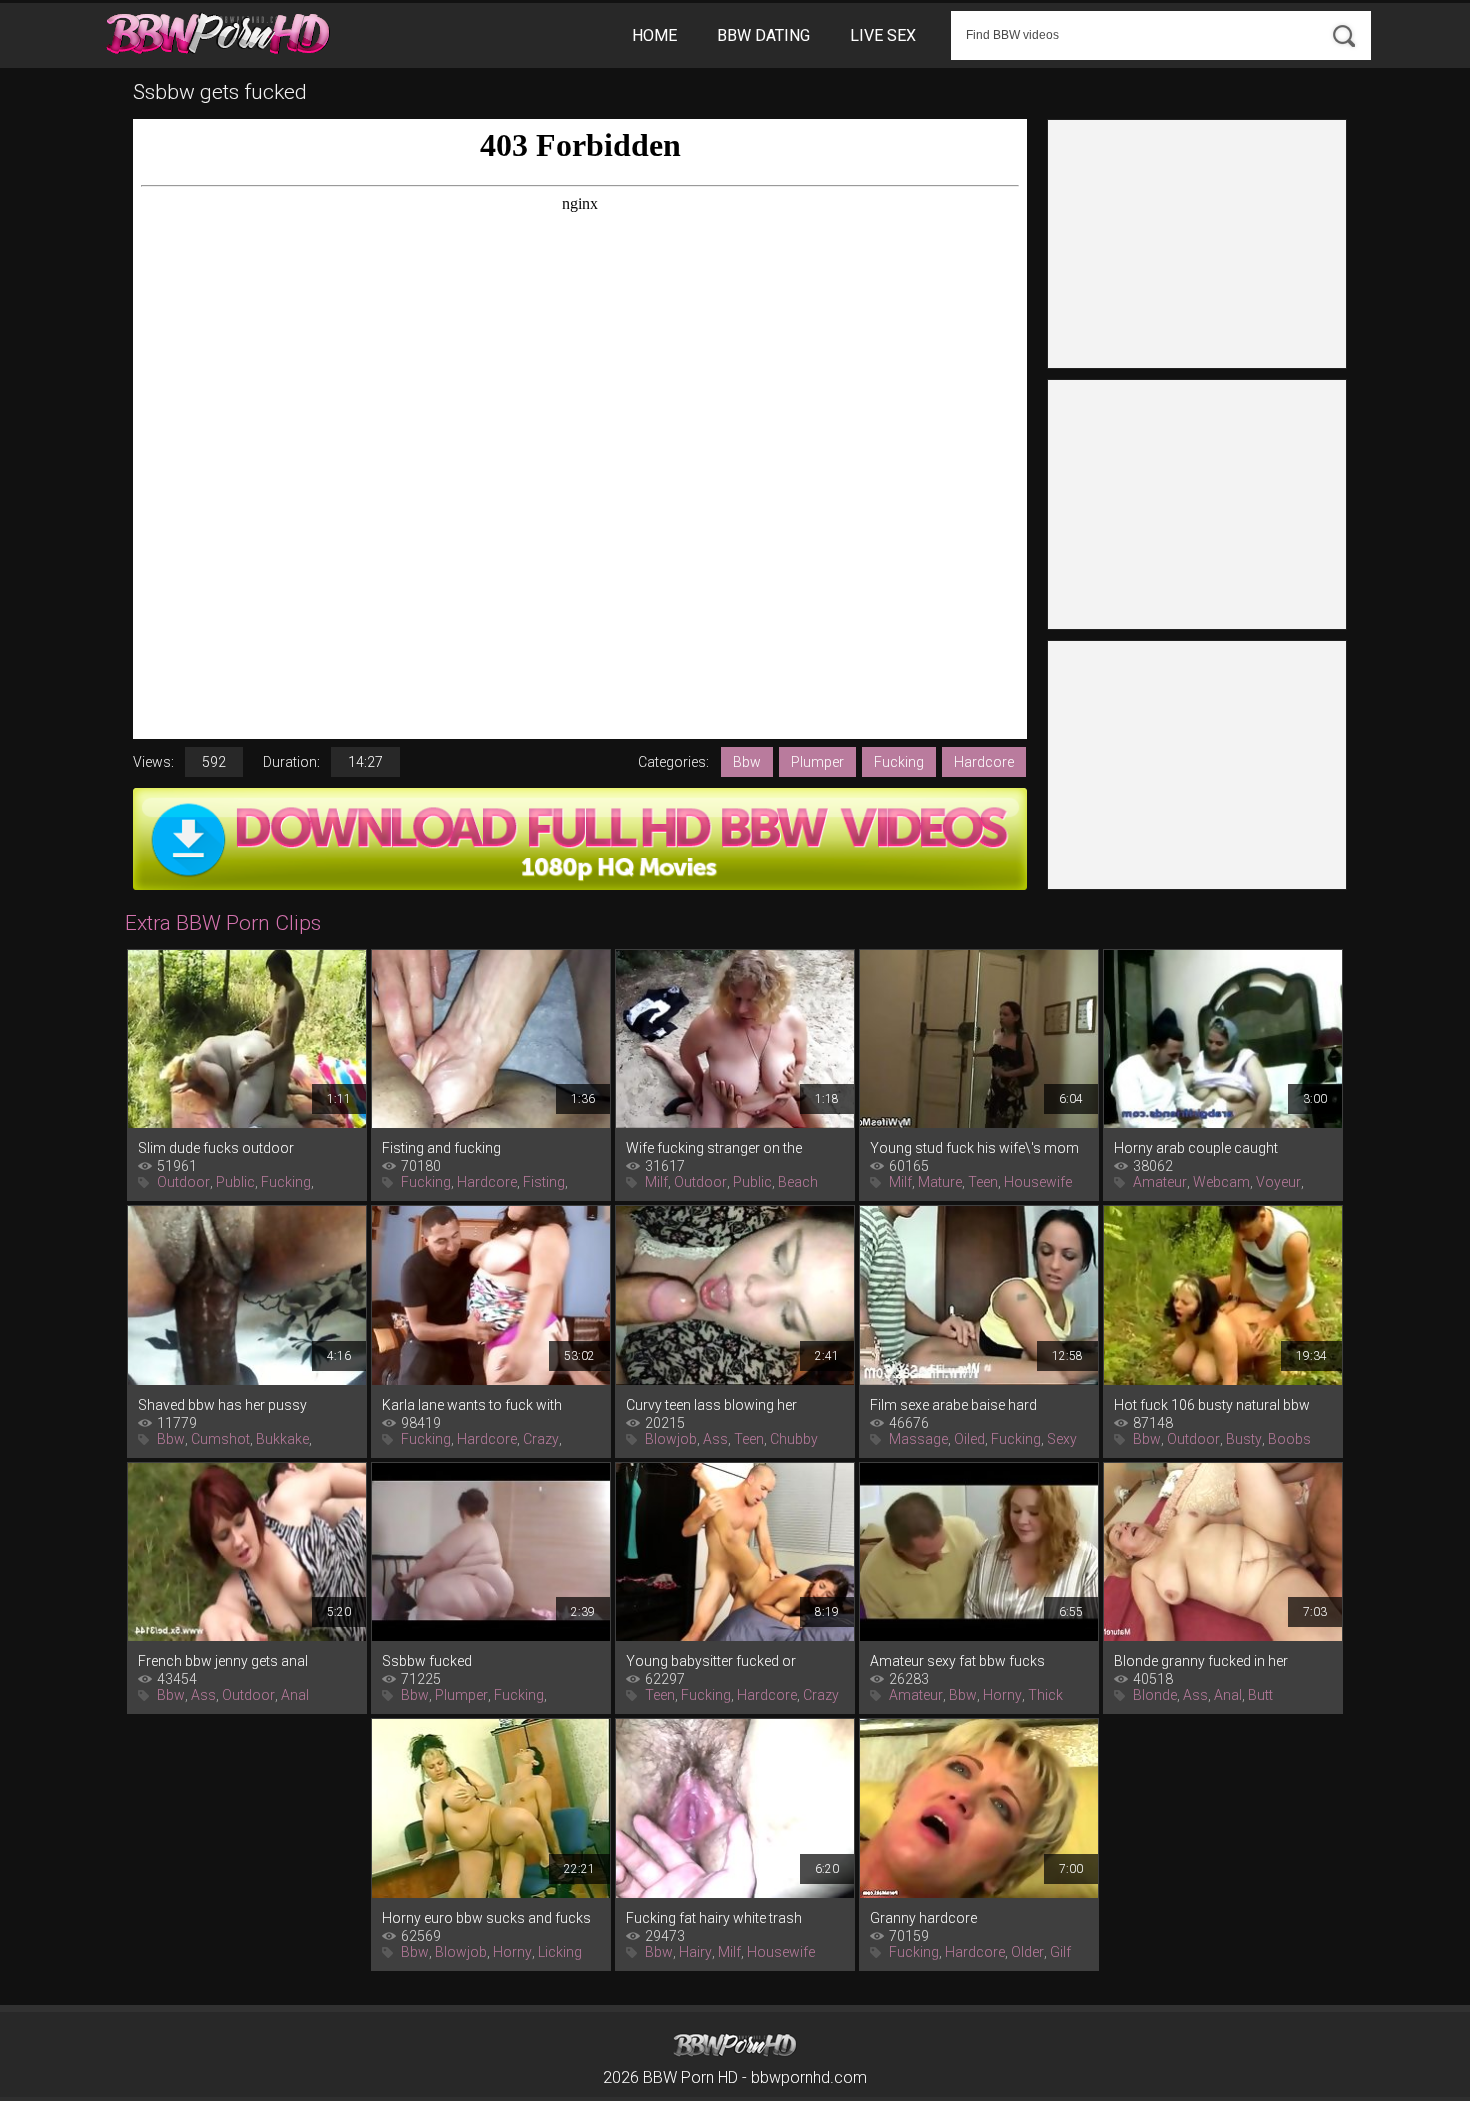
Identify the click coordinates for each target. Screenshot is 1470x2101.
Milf (656, 1182)
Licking (560, 1952)
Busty (1244, 1439)
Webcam (1221, 1182)
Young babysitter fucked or (711, 1661)
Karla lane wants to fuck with (472, 1405)
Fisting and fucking (441, 1148)
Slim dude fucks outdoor (216, 1148)
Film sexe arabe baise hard (953, 1405)
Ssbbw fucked (427, 1661)
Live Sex (883, 35)
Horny (1002, 1695)
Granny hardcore (923, 1918)
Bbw (747, 762)
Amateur (1160, 1182)
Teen (983, 1182)
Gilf (1060, 1952)
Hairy (695, 1952)
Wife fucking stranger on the (714, 1148)
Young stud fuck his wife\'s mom (974, 1148)
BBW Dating (763, 35)
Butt (1260, 1695)
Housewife (1038, 1182)
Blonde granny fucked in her (1201, 1661)
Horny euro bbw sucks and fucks (486, 1918)
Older (1027, 1952)
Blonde (1155, 1695)
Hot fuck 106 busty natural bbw (1212, 1405)
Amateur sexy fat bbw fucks (957, 1661)
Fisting (544, 1182)
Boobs (1289, 1439)
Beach (798, 1182)
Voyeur (1278, 1182)
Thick (1045, 1695)
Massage (918, 1439)
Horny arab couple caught (1196, 1148)
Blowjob (671, 1439)
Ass (715, 1439)
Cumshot (220, 1439)
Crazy (541, 1439)
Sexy (1062, 1439)
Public (235, 1182)
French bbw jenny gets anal (223, 1661)
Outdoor (183, 1182)
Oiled (969, 1439)
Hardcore (984, 762)
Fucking (899, 762)
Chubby (794, 1439)
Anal (295, 1695)
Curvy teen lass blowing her (711, 1405)
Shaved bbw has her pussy (222, 1405)
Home (654, 35)
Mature (940, 1182)
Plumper (817, 762)
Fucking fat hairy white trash (714, 1918)
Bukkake (282, 1439)
